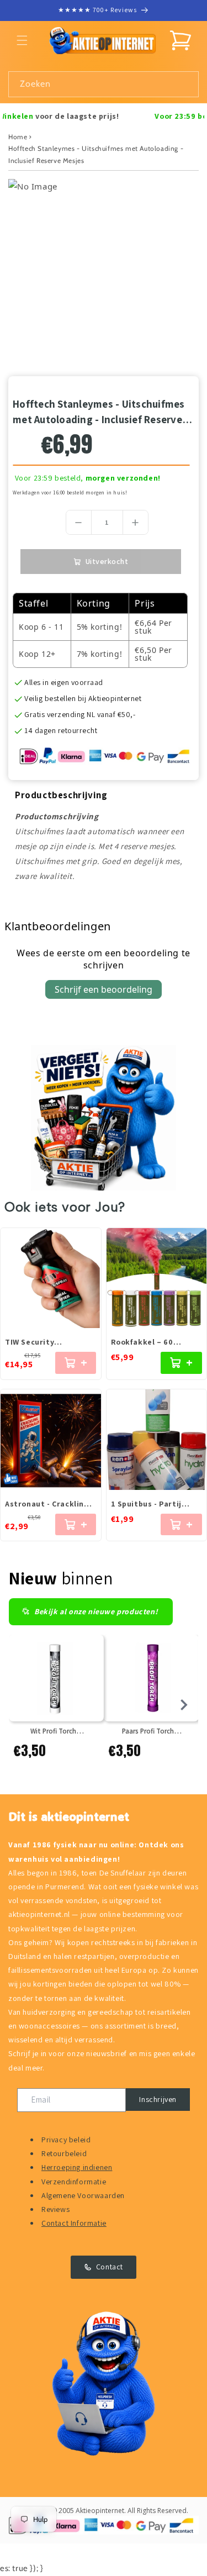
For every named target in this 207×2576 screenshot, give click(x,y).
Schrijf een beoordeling (104, 989)
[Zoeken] (186, 84)
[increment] (136, 522)
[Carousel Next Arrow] (184, 1705)
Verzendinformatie (74, 2182)
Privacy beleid (66, 2140)
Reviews (55, 2209)
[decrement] (79, 522)
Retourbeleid (64, 2153)
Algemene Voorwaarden (83, 2195)
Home (18, 137)
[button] (22, 40)
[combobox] (104, 84)
